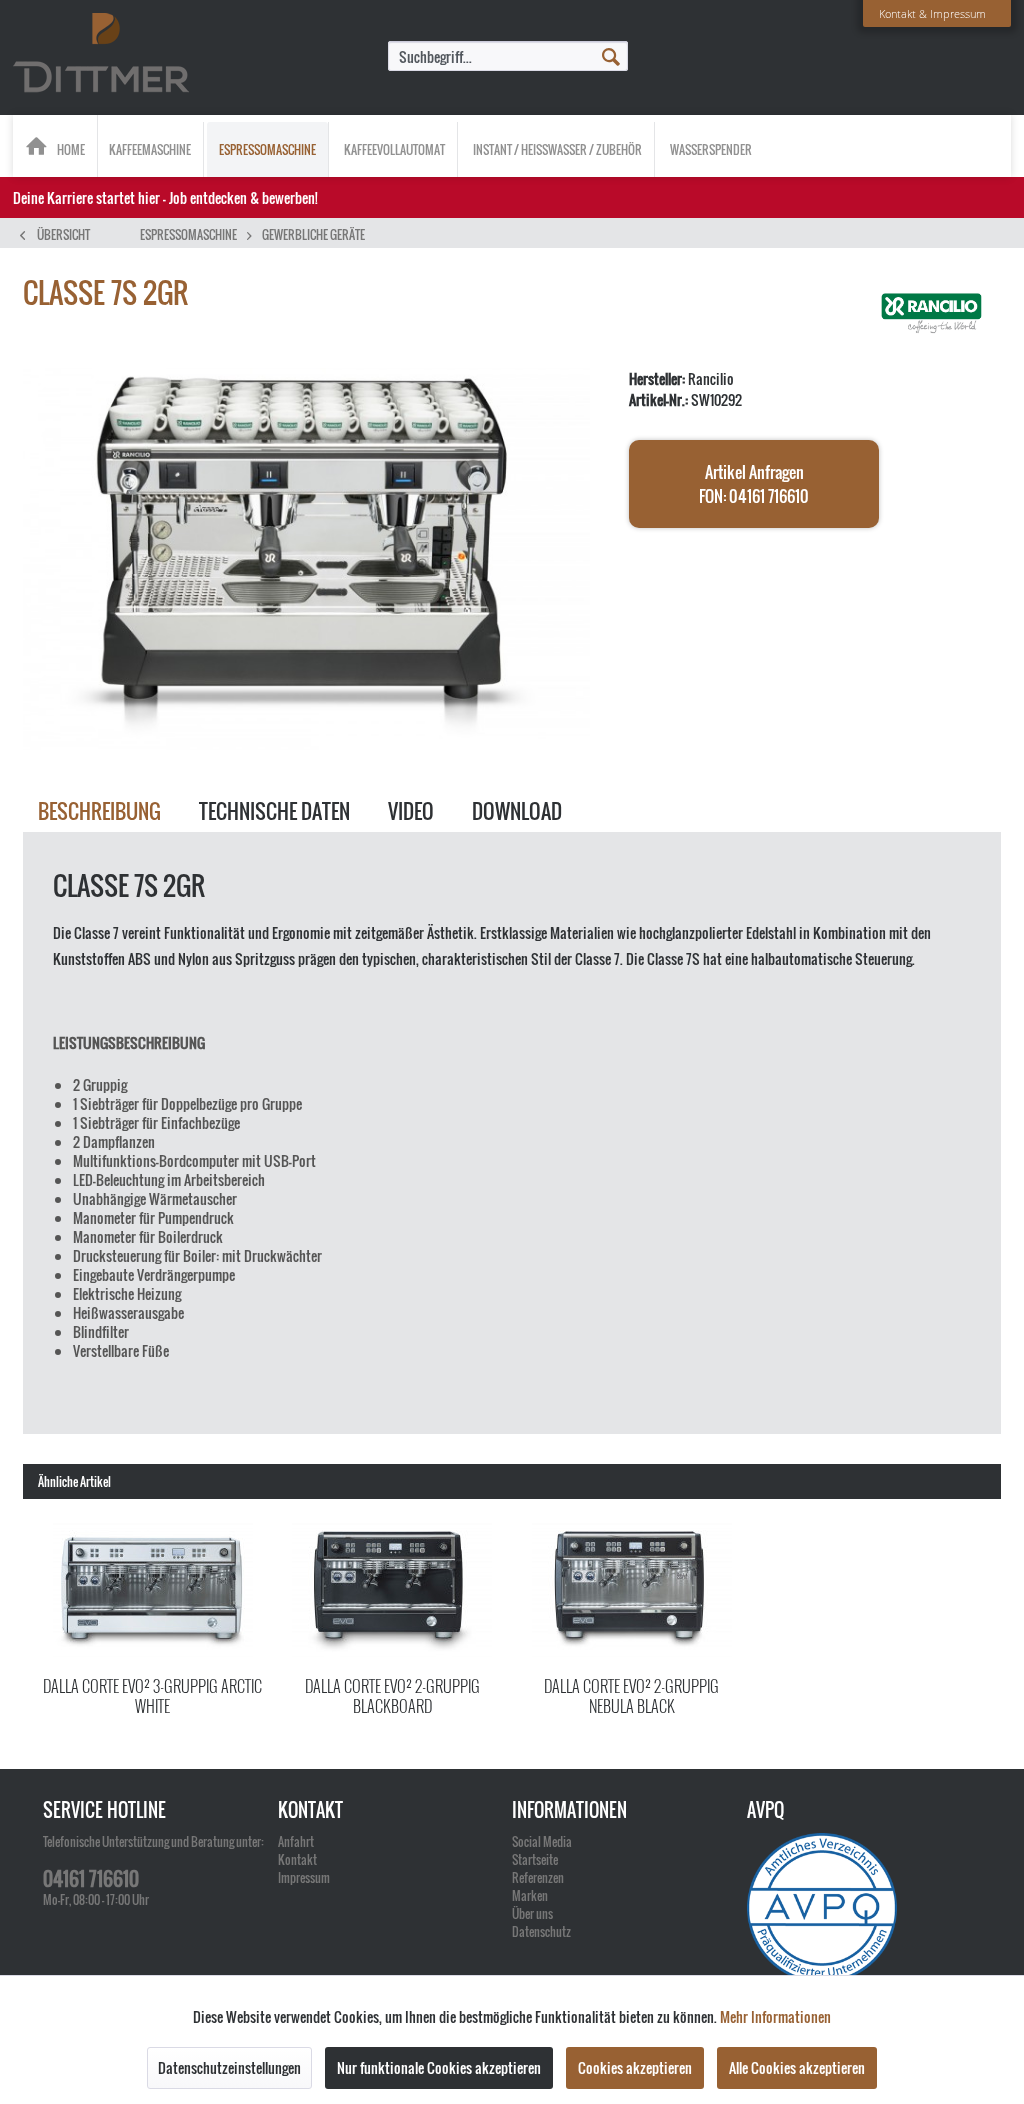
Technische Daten (274, 811)
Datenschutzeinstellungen (229, 2067)
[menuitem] (508, 56)
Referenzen (538, 1877)
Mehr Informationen (775, 2016)
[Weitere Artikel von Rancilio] (932, 313)
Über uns (532, 1913)
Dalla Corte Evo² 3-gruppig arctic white (152, 1695)
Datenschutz (541, 1931)
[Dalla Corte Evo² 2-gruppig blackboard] (393, 1589)
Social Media (542, 1841)
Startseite (535, 1859)
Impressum (304, 1877)
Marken (530, 1895)
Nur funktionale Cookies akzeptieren (439, 2067)
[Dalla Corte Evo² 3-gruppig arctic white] (153, 1589)
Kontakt (297, 1859)
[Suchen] (611, 55)
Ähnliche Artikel (74, 1481)
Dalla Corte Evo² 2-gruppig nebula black (631, 1695)
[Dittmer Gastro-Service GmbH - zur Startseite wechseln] (101, 54)
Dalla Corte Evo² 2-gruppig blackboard (392, 1695)
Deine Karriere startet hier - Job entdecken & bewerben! (165, 197)
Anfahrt (296, 1841)
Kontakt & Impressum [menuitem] (932, 13)
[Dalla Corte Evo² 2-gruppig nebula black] (632, 1589)
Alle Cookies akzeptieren (797, 2067)
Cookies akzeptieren (635, 2067)
